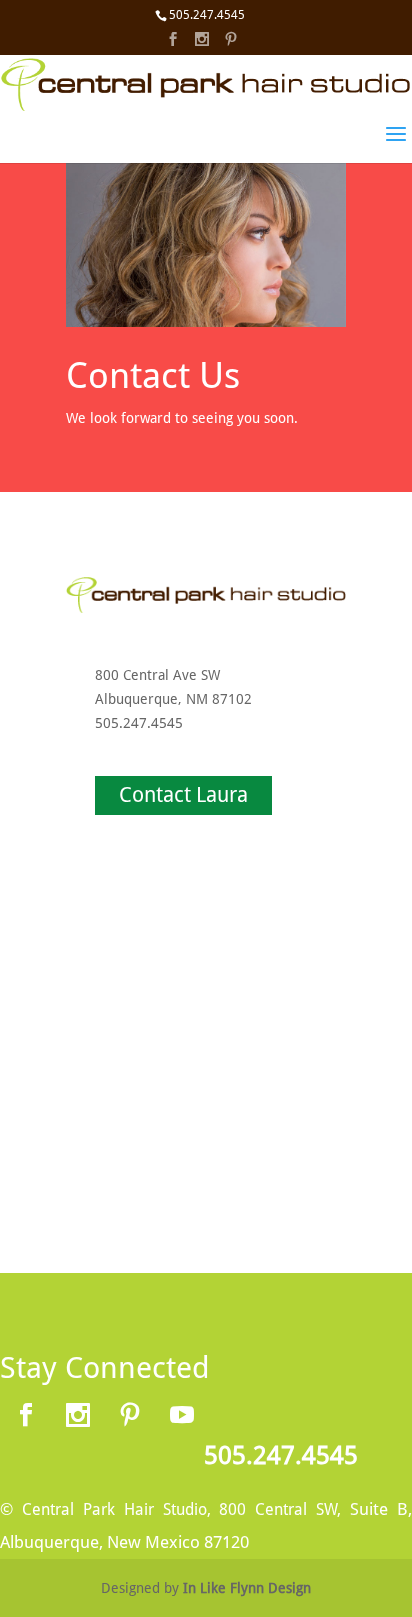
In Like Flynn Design (247, 1588)
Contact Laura (183, 795)
